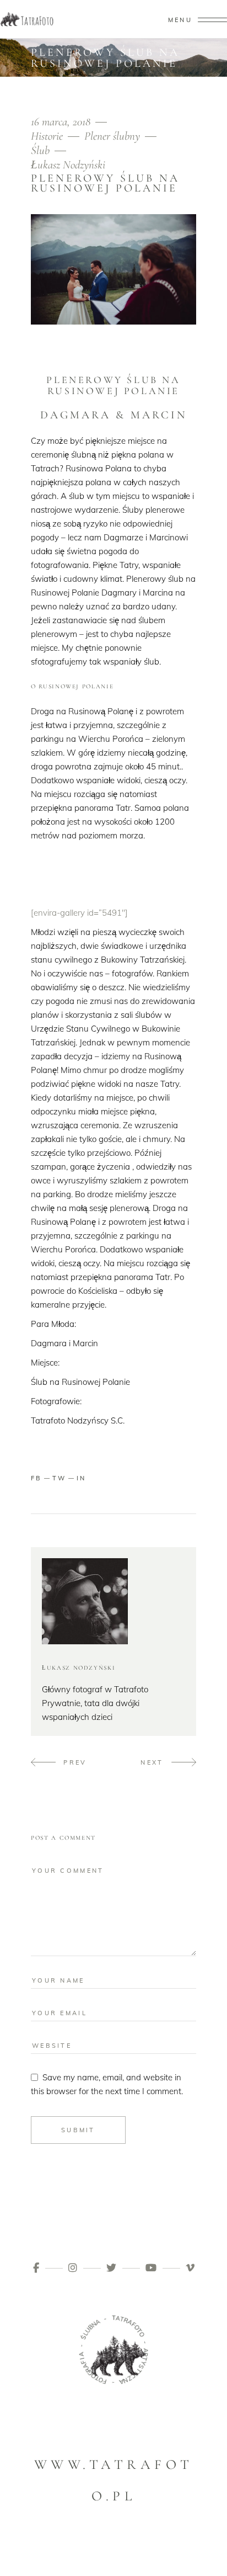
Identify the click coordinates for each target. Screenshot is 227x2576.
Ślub (40, 150)
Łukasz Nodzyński (68, 165)
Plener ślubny (112, 136)
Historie (47, 136)
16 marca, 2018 (62, 122)
